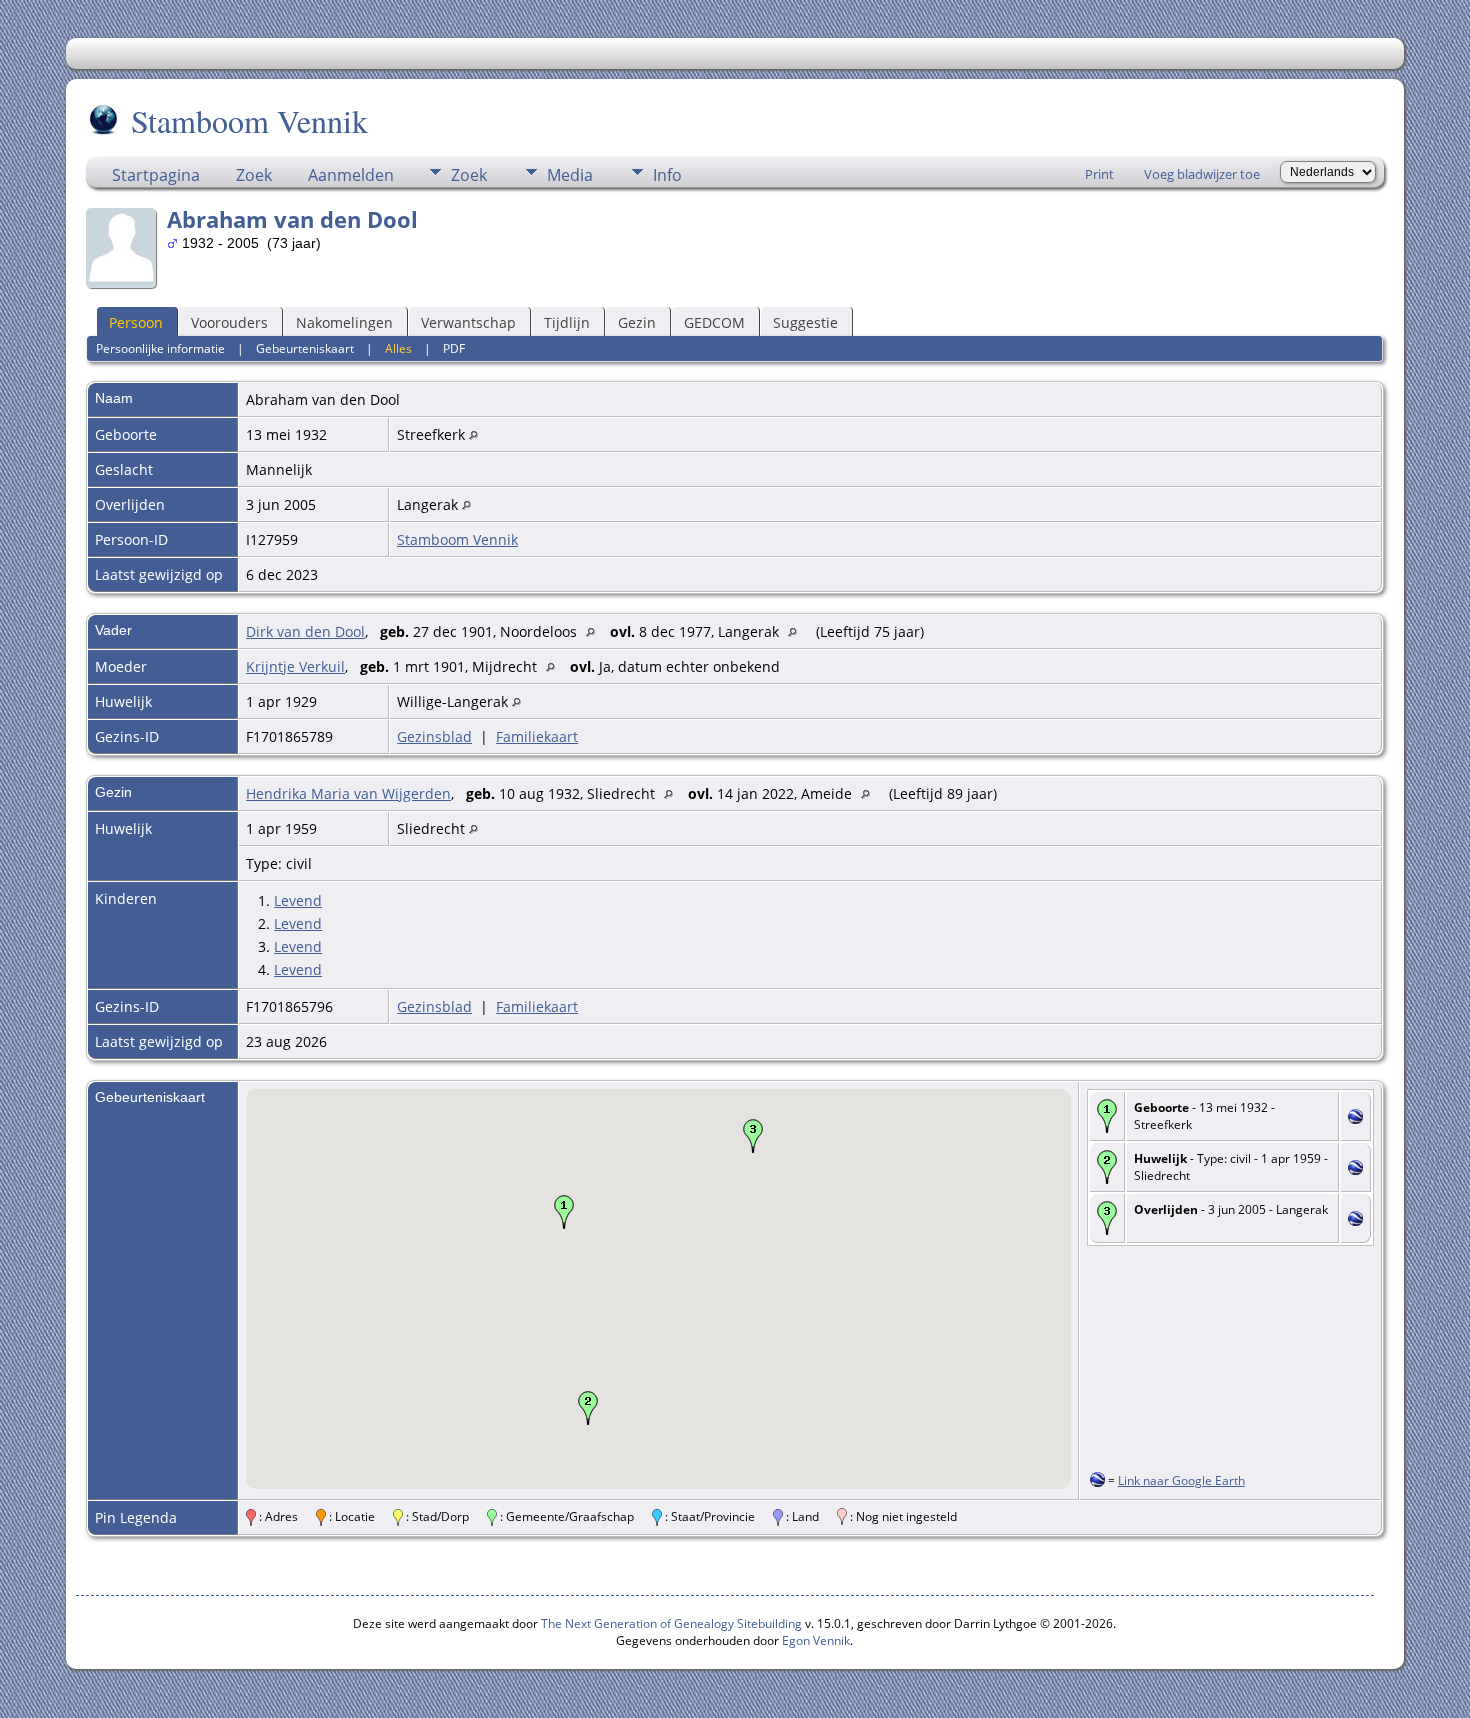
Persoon (136, 322)
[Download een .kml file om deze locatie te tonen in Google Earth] (1355, 1118)
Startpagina (156, 175)
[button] (564, 1212)
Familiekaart (537, 736)
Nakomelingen (344, 322)
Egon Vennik (816, 1640)
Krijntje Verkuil (295, 666)
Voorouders (229, 322)
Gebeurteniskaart (305, 348)
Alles (398, 348)
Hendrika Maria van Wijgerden (348, 793)
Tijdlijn (567, 322)
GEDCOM (714, 322)
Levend (298, 900)
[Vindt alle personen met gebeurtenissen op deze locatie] (473, 434)
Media (570, 175)
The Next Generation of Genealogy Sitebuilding (671, 1623)
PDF (454, 348)
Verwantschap (468, 322)
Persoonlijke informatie (160, 348)
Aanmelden (351, 175)
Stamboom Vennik (249, 120)
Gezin (637, 322)
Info (667, 175)
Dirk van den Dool (305, 631)
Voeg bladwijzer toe (1202, 174)
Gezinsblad (434, 736)
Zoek (254, 175)
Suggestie (805, 322)
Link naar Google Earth (1181, 1480)
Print (1099, 174)
